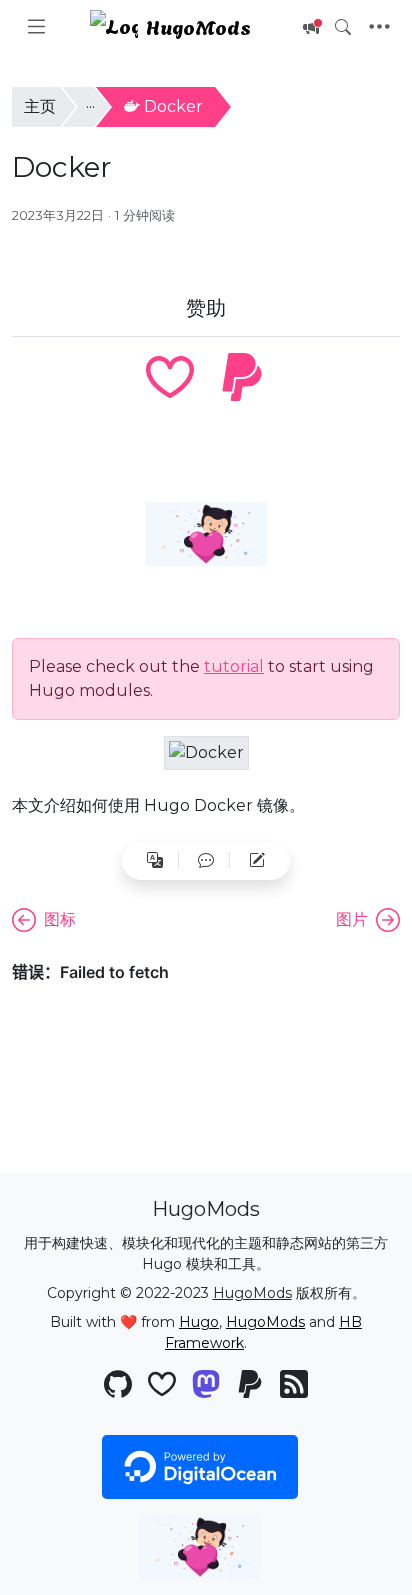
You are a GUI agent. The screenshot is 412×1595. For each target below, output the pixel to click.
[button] (206, 861)
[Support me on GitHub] (206, 534)
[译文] (155, 861)
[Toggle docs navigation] (36, 27)
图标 (60, 919)
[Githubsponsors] (170, 379)
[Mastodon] (206, 1386)
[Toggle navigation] (379, 27)
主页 (40, 106)
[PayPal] (242, 379)
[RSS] (294, 1386)
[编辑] (257, 861)
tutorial (234, 666)
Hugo (199, 1322)
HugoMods (198, 26)
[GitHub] (118, 1386)
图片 (352, 919)
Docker (173, 106)
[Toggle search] (343, 27)
